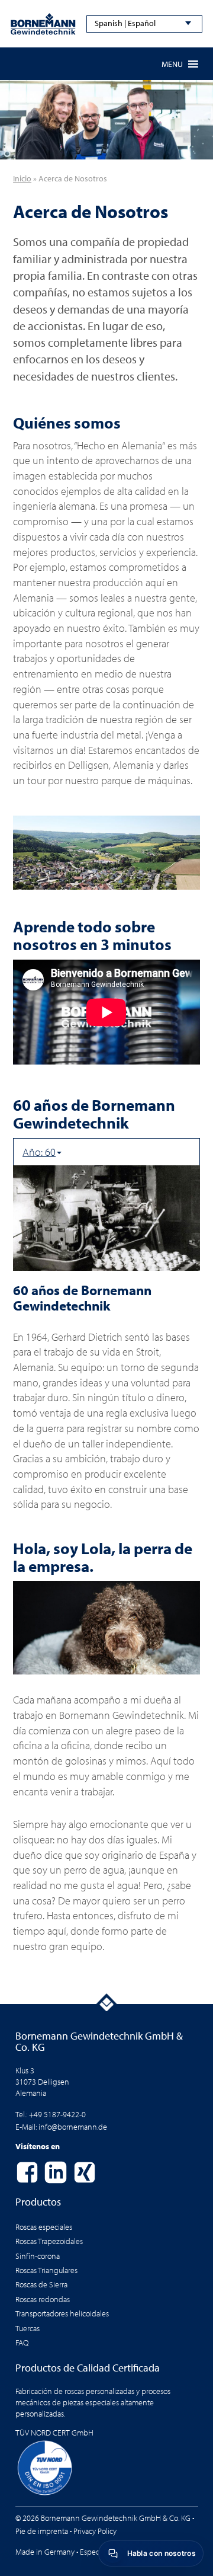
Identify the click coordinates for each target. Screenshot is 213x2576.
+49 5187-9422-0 (57, 2114)
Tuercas (28, 2328)
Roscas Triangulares (46, 2270)
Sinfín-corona (38, 2256)
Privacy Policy (95, 2531)
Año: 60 (39, 1152)
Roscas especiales (44, 2227)
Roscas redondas (43, 2299)
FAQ (22, 2342)
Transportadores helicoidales (62, 2313)
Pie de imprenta (42, 2531)
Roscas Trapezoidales (49, 2241)
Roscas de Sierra (41, 2284)
